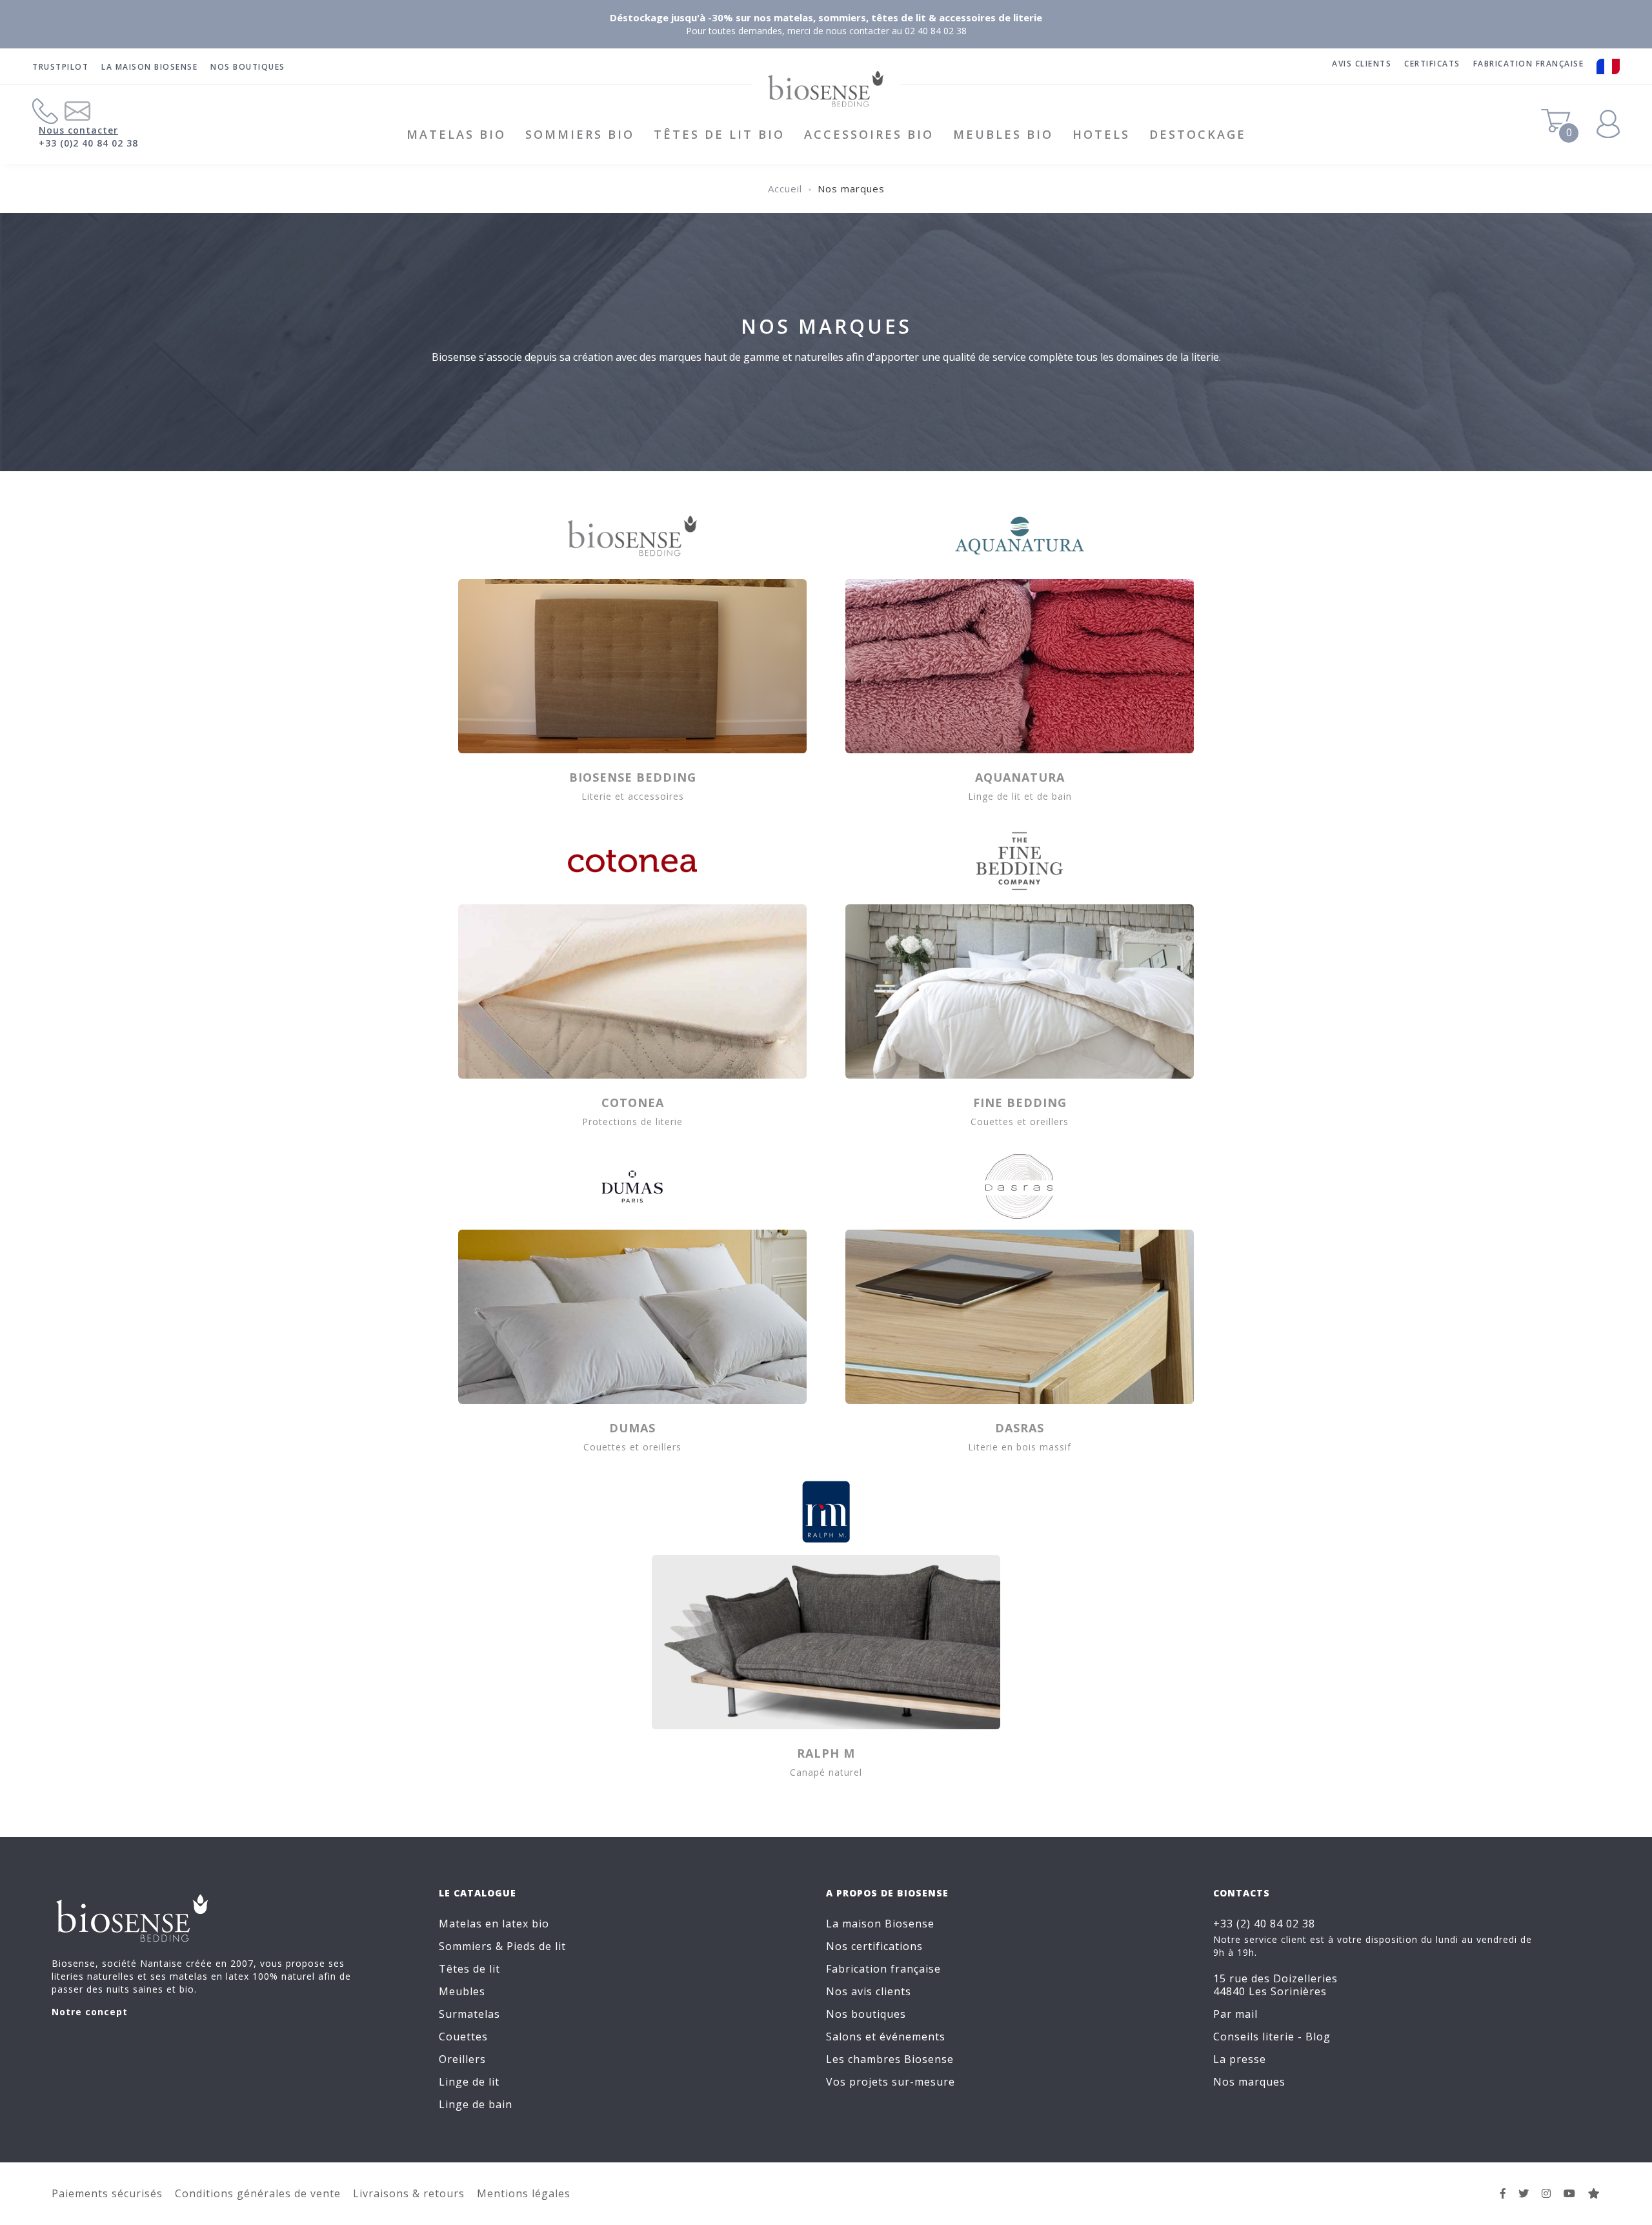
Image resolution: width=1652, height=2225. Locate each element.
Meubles (462, 1991)
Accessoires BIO (869, 134)
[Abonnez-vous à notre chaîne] (1570, 2193)
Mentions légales (524, 2193)
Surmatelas (469, 2014)
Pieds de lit (536, 1946)
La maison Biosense (149, 67)
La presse (1240, 2059)
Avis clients (1362, 64)
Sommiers (466, 1946)
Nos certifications (874, 1946)
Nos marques (1249, 2082)
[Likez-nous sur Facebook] (1503, 2193)
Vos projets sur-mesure (891, 2082)
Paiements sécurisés (107, 2193)
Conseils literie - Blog (1272, 2037)
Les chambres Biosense (890, 2059)
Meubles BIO (1003, 134)
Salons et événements (886, 2037)
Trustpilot (60, 67)
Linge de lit (469, 2082)
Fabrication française (883, 1969)
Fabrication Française (1529, 64)
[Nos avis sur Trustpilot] (1594, 2193)
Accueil (785, 188)
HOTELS (1101, 134)
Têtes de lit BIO (719, 134)
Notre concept (90, 2012)
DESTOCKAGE (1198, 134)
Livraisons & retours (409, 2193)
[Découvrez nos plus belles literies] (1546, 2193)
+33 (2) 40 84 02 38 (1264, 1924)
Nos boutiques (248, 67)
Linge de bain (476, 2104)
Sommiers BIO (580, 134)
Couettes (463, 2037)
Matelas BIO (456, 134)
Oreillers (462, 2059)
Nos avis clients (869, 1991)
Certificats (1432, 64)
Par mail (1235, 2014)
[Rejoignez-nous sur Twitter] (1524, 2193)
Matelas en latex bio (494, 1924)
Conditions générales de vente (258, 2193)
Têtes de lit (469, 1969)
